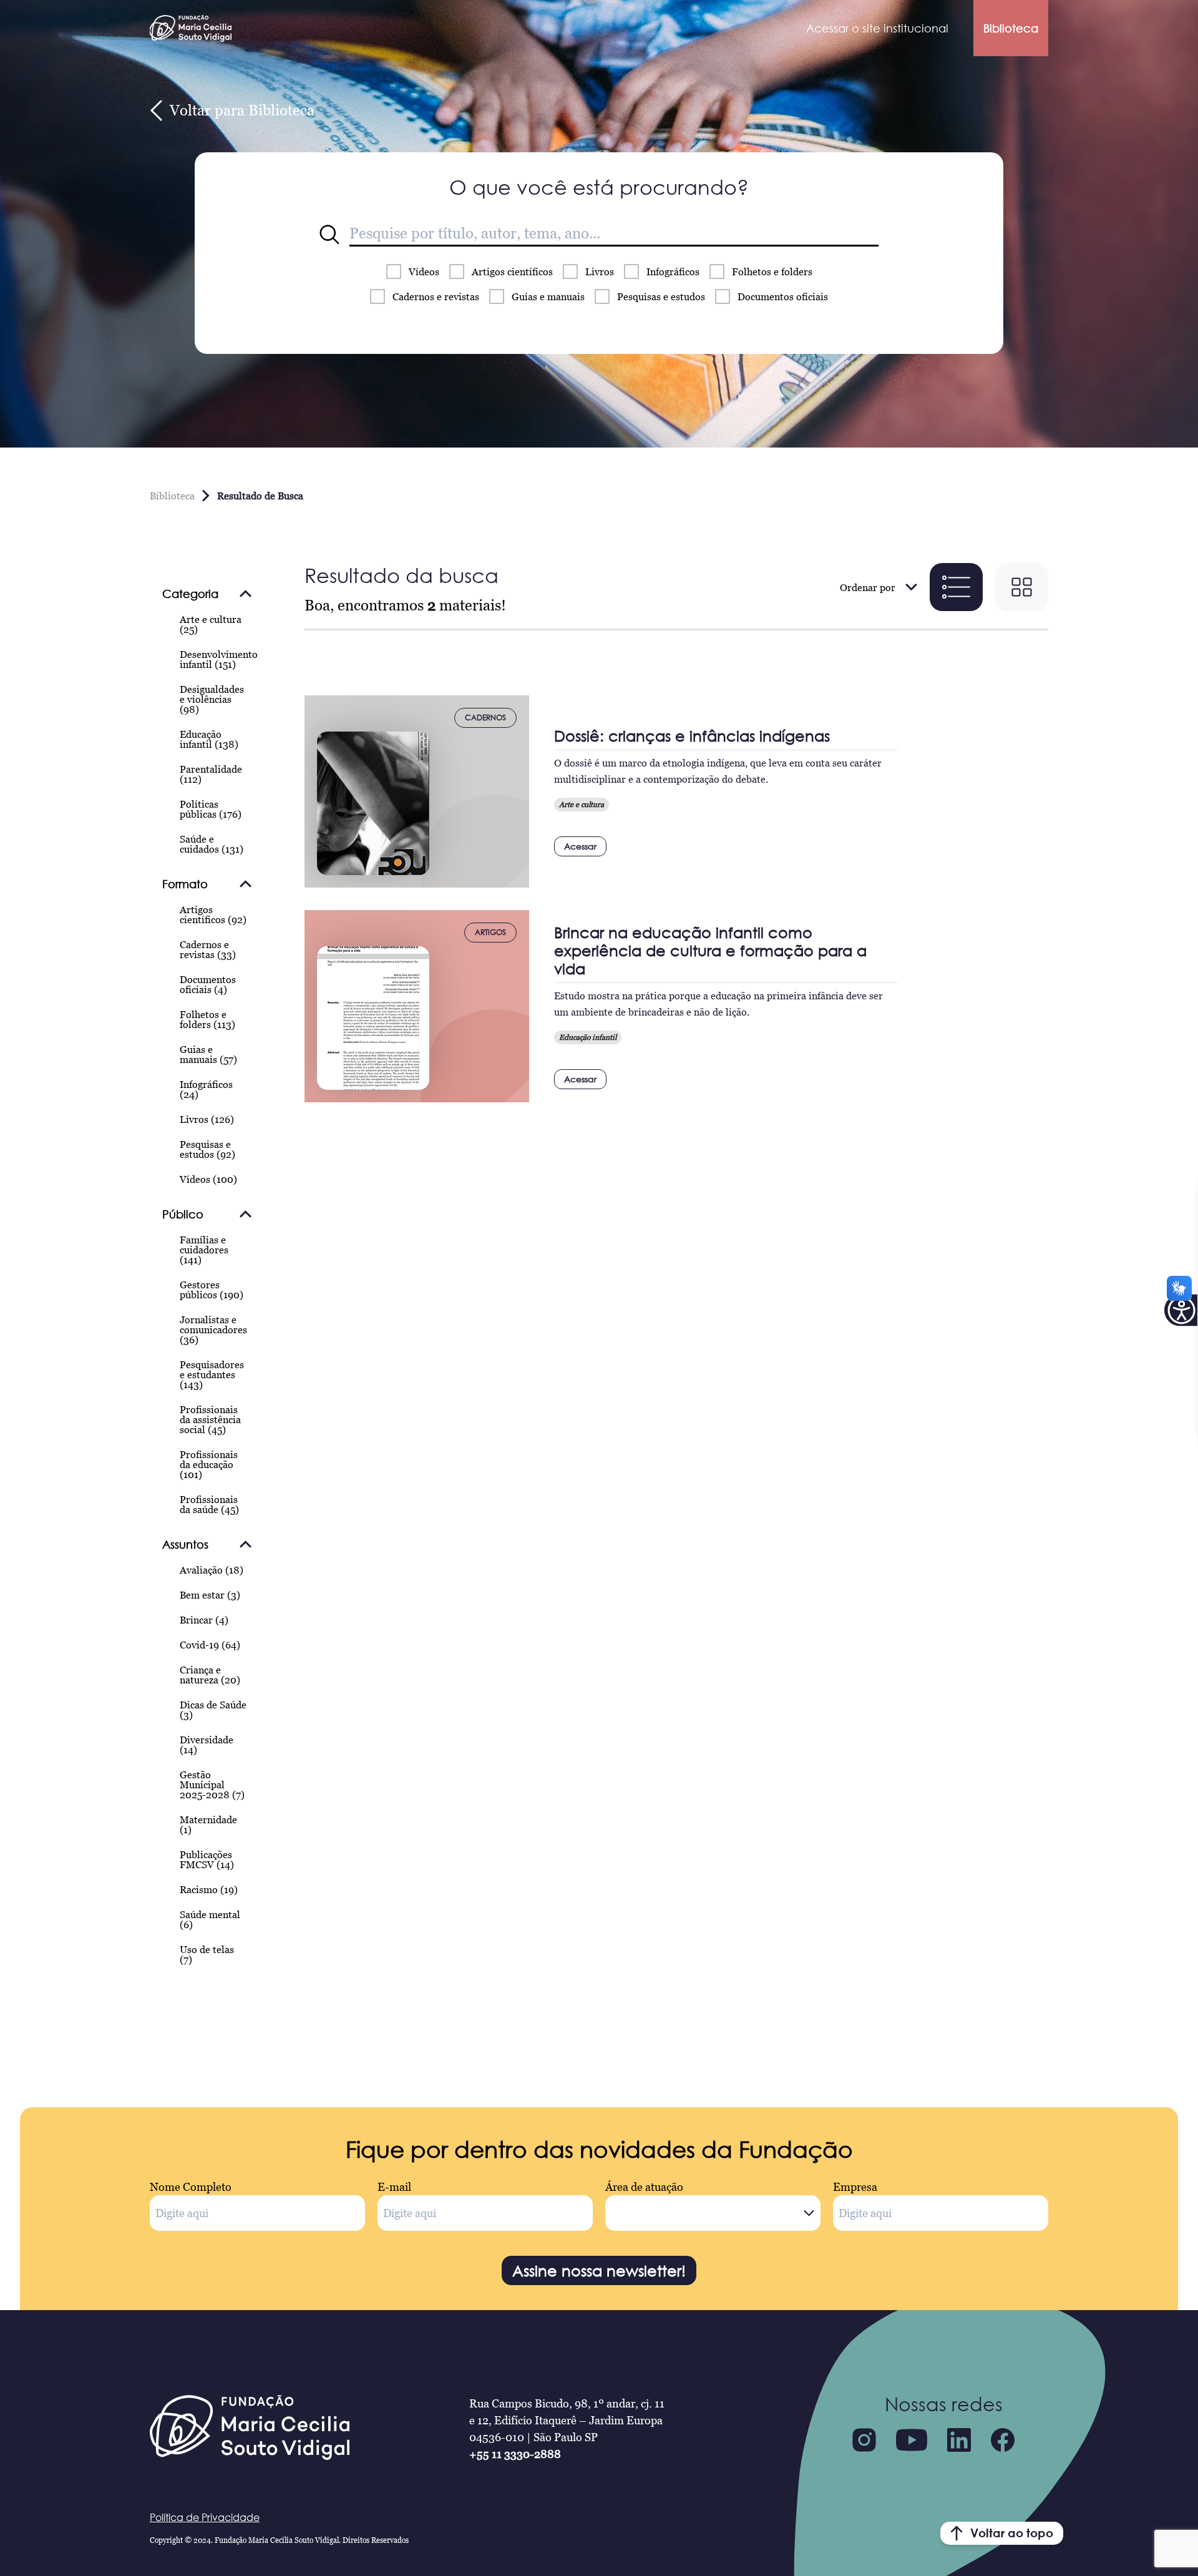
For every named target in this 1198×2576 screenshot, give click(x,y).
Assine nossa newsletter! (599, 2270)
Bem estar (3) (210, 1595)
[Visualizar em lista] (956, 587)
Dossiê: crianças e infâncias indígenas (692, 736)
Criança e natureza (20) (210, 1675)
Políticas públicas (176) (211, 809)
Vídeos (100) (208, 1179)
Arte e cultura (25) (211, 624)
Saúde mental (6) (210, 1919)
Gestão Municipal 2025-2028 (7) (212, 1785)
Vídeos (424, 272)
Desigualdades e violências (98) (212, 699)
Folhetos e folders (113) (207, 1019)
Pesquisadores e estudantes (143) (212, 1374)
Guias (548, 296)
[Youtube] (912, 2440)
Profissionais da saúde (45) (209, 1504)
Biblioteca (1011, 28)
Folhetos (772, 272)
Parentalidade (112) (211, 774)
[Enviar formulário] (329, 235)
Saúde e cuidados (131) (212, 844)
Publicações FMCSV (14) (207, 1859)
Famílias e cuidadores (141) (204, 1250)
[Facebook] (1003, 2440)
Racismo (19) (209, 1889)
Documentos (783, 296)
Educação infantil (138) (209, 739)
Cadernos (436, 296)
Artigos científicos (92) (213, 914)
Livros (600, 272)
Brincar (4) (204, 1620)
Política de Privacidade (205, 2517)
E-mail (394, 2187)
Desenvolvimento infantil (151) (219, 659)
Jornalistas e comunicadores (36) (213, 1330)
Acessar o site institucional (877, 28)
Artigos (512, 272)
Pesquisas (661, 296)
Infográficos (673, 272)
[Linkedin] (959, 2440)
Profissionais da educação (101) (209, 1464)
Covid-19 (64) (210, 1645)
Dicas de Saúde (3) (213, 1710)
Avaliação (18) (212, 1570)
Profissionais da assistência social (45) (210, 1419)
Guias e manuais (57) (208, 1054)
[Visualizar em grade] (1022, 587)
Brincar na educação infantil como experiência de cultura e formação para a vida (710, 950)
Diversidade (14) (207, 1745)
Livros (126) (207, 1119)
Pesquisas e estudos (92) (207, 1149)
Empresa (855, 2187)
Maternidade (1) (208, 1824)
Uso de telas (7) (207, 1954)
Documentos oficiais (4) (208, 984)
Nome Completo (191, 2187)
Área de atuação (644, 2187)
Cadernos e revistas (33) (208, 949)
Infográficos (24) (206, 1089)
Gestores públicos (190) (212, 1290)
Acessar (580, 846)
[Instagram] (864, 2440)
